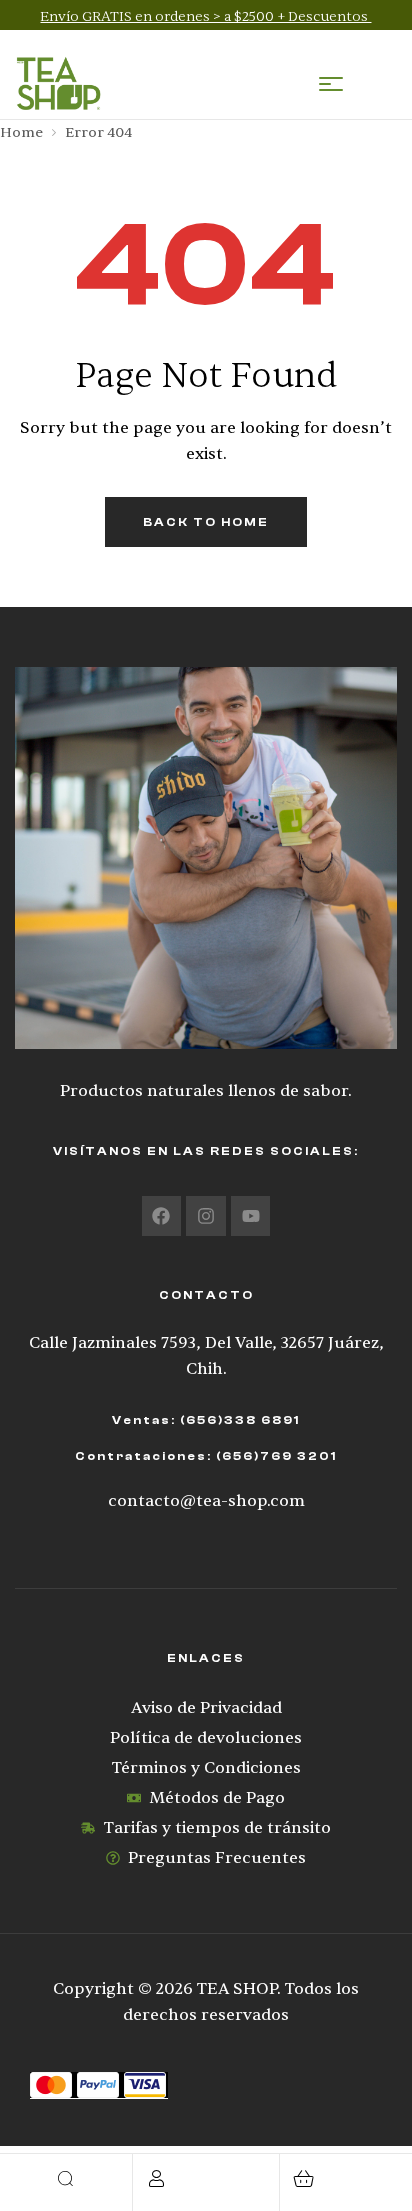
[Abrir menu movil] (331, 84)
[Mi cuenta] (156, 2178)
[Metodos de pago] (206, 2085)
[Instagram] (206, 1216)
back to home (206, 522)
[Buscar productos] (66, 2178)
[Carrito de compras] (303, 2178)
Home (21, 132)
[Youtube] (251, 1216)
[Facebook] (162, 1216)
